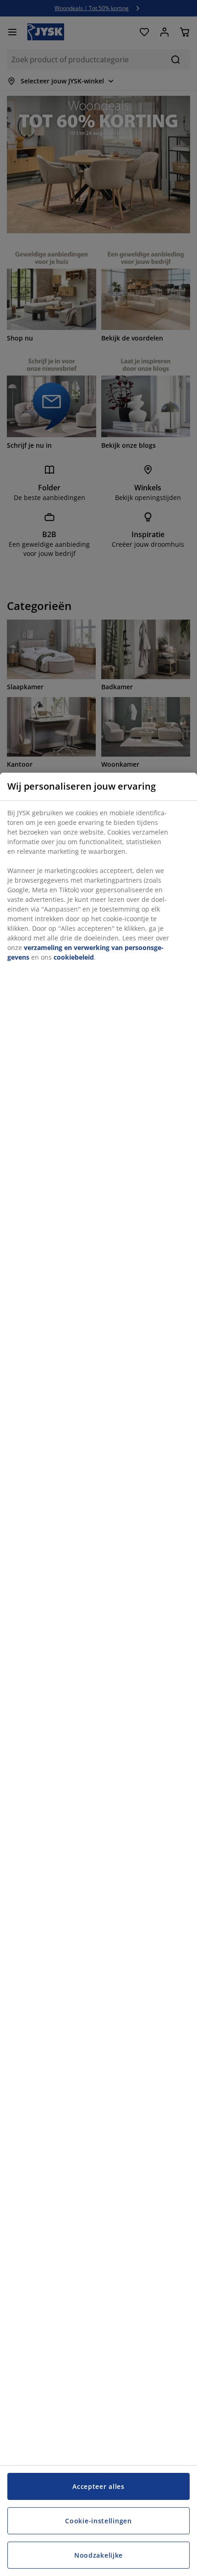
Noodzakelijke (98, 2555)
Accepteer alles (98, 2486)
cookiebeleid (74, 957)
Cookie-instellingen (98, 2521)
